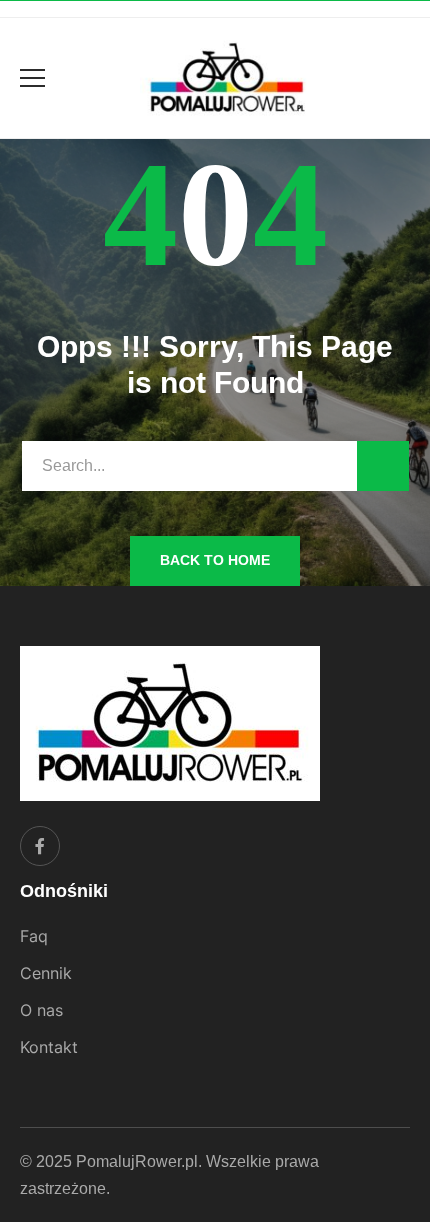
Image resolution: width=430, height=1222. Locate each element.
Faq (34, 936)
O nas (41, 1010)
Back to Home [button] (215, 560)
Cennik (46, 973)
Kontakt (49, 1047)
